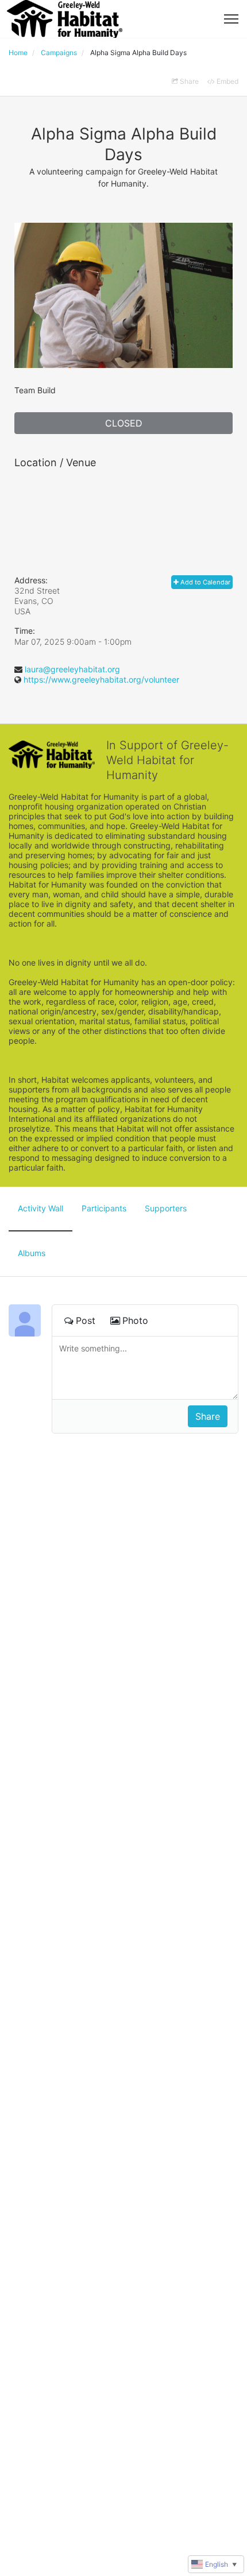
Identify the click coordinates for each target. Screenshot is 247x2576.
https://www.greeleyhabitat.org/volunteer (101, 679)
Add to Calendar (204, 582)
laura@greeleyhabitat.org (72, 669)
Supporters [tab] (166, 1208)
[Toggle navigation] (231, 19)
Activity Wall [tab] (40, 1208)
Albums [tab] (32, 1253)
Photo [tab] (135, 1320)
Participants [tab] (104, 1208)
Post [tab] (86, 1320)
